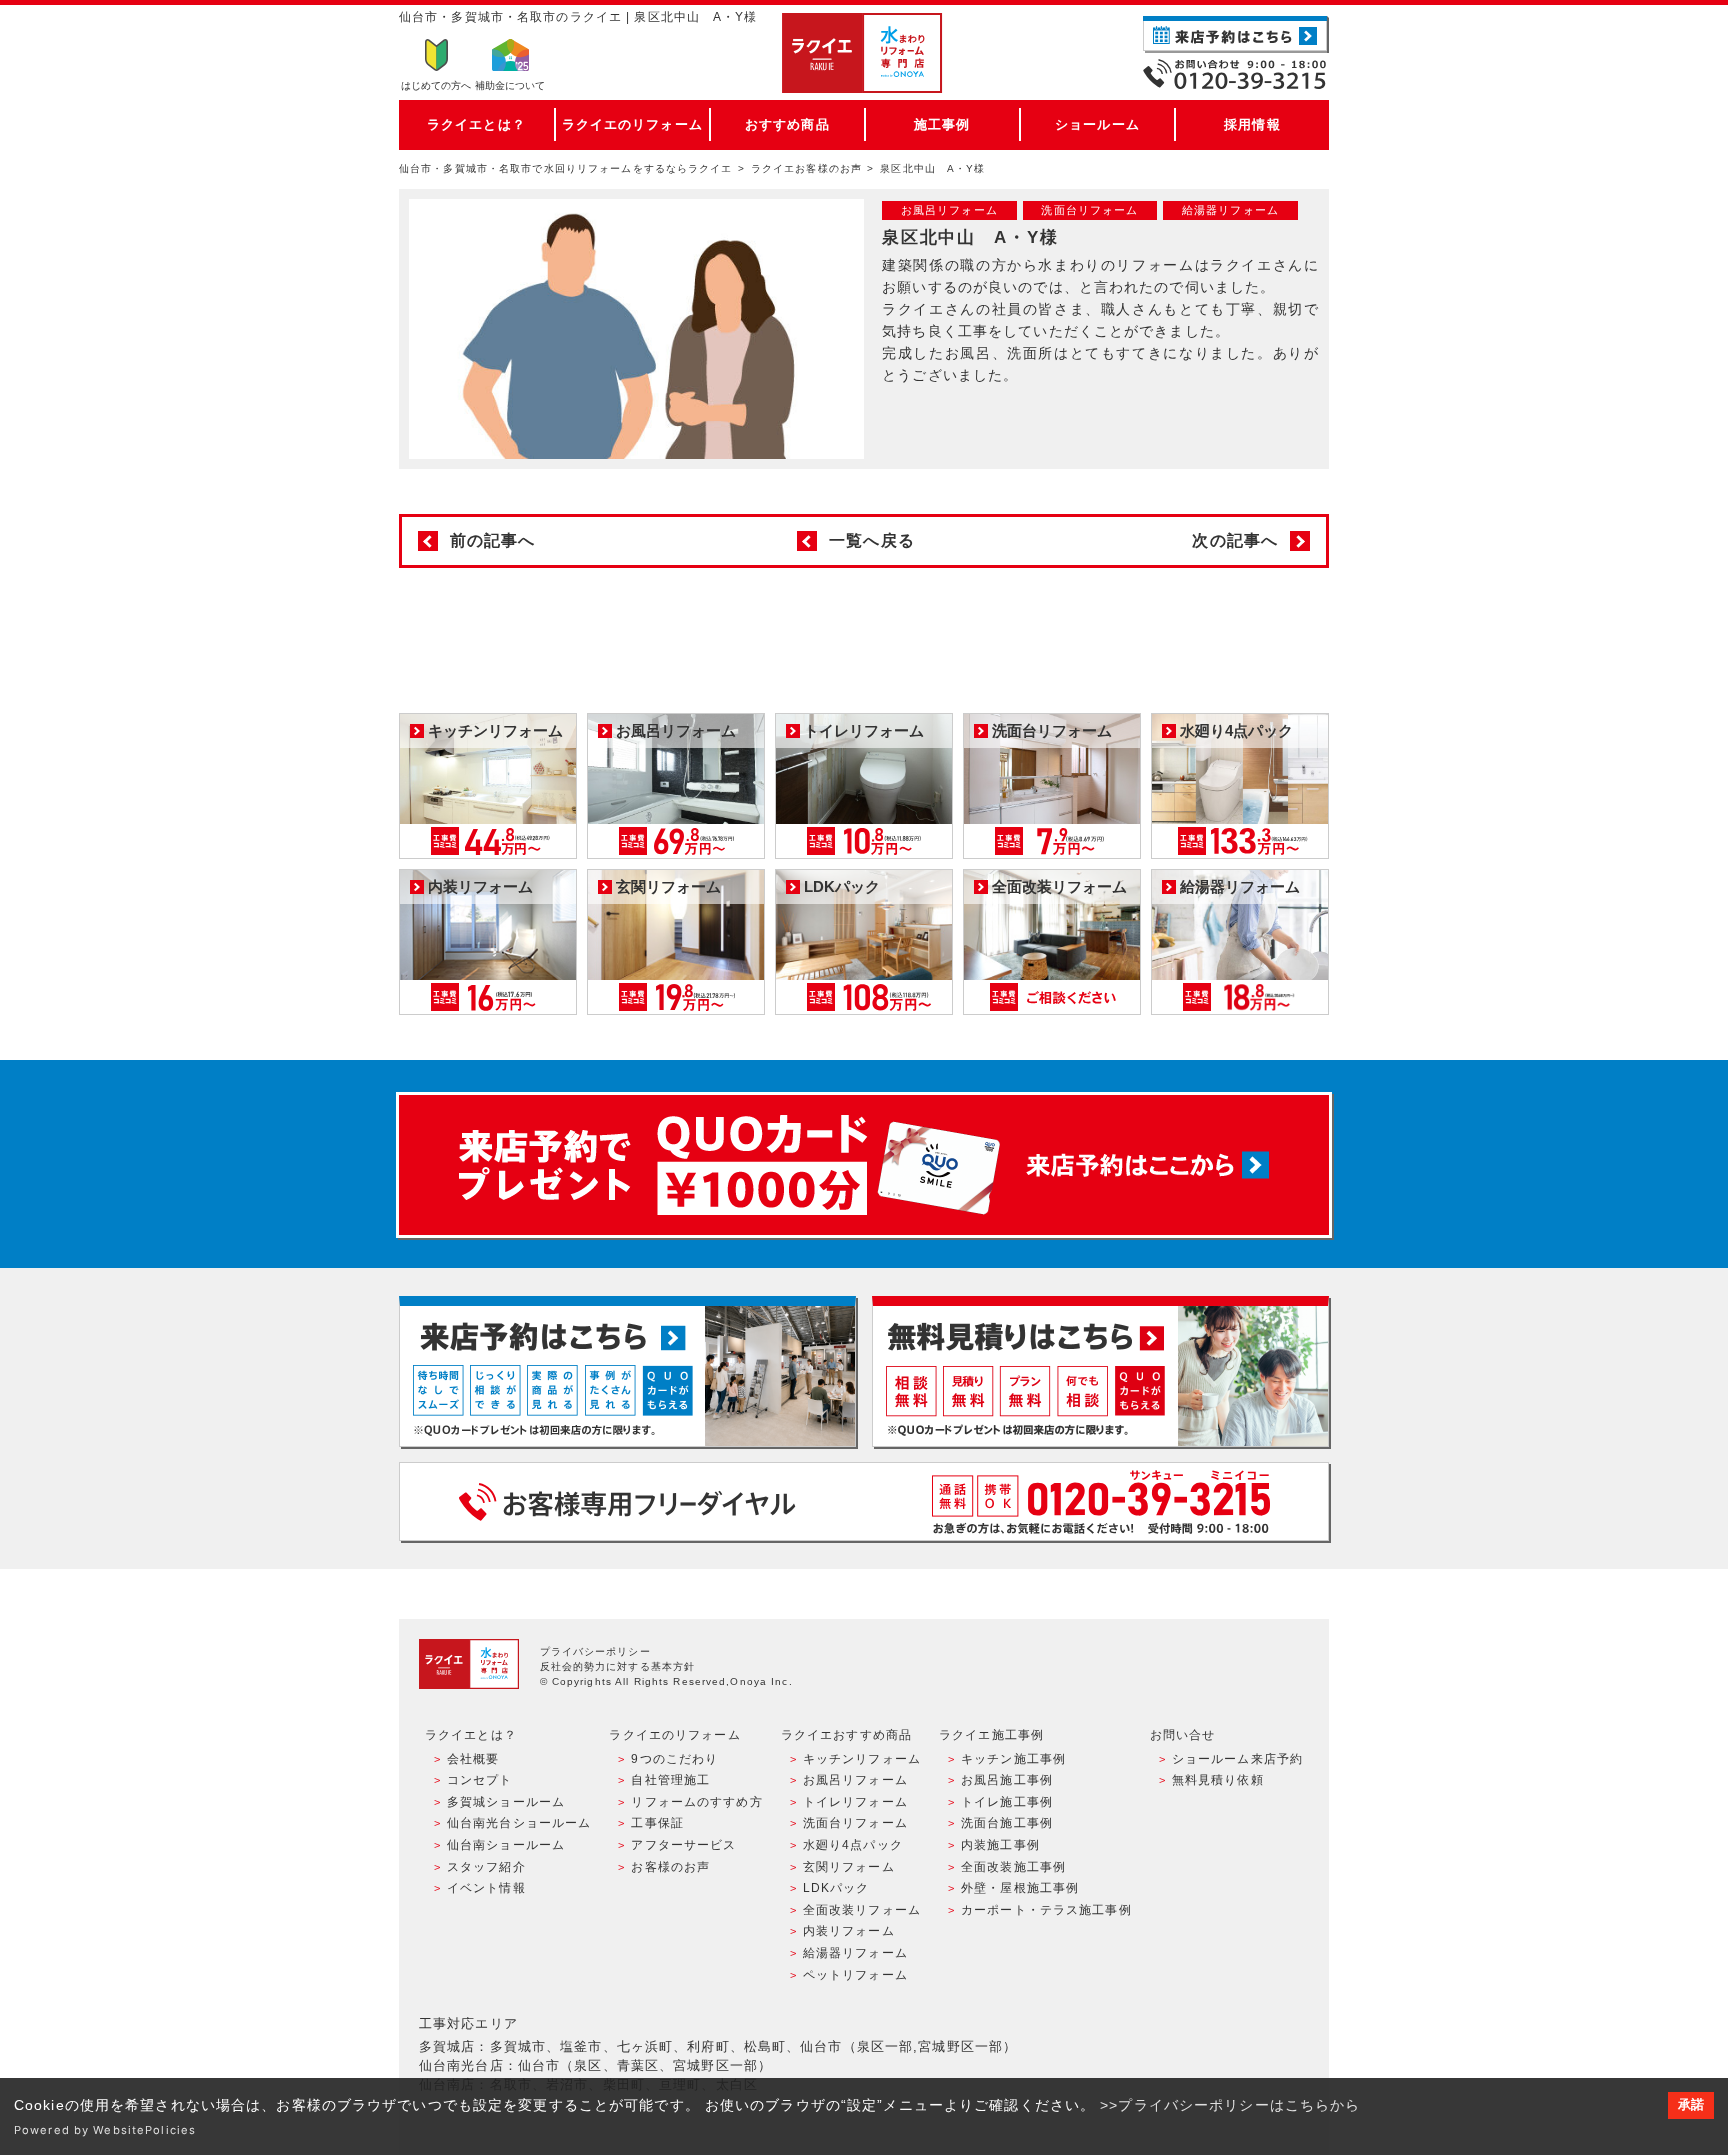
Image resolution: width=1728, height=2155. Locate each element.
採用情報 (1252, 124)
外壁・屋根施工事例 (1020, 1888)
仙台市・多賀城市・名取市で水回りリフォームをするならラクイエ (566, 168)
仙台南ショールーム (506, 1845)
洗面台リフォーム (855, 1823)
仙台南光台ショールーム (519, 1823)
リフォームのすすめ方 (696, 1802)
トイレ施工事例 (1007, 1802)
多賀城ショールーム (506, 1802)
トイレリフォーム (855, 1802)
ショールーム (1097, 124)
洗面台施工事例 (1007, 1823)
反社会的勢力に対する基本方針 (618, 1666)
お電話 (1236, 74)
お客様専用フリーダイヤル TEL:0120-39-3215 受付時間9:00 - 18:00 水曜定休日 (864, 1501)
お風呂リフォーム (855, 1780)
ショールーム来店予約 (1237, 1759)
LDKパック (836, 1888)
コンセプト (480, 1780)
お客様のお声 (670, 1867)
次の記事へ (1235, 540)
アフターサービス (683, 1845)
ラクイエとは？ (476, 124)
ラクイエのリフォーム (632, 124)
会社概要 (473, 1759)
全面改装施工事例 (1013, 1867)
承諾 (1691, 2105)
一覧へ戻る (872, 540)
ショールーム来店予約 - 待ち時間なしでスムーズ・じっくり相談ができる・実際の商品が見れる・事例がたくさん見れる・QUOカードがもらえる (627, 1371)
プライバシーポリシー (595, 1651)
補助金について (510, 85)
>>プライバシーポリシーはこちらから (1230, 2105)
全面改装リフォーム (862, 1910)
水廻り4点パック (853, 1845)
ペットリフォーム (855, 1975)
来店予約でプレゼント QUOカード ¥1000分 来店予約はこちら (864, 1165)
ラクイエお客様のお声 (806, 168)
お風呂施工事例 (1007, 1780)
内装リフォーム (849, 1931)
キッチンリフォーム (862, 1759)
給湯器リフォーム (855, 1953)
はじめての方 (436, 85)
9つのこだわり (674, 1759)
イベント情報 (486, 1888)
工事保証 (657, 1823)
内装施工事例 (1000, 1845)
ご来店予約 (1236, 34)
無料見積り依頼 (1218, 1780)
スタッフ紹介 (486, 1867)
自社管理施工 (670, 1780)
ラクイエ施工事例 (991, 1735)
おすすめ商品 (787, 124)
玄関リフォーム (849, 1867)
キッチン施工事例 (1013, 1759)
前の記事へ (493, 540)
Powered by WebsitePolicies (105, 2130)
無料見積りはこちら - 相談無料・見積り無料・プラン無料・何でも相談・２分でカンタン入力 (1100, 1371)
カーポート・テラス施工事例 (1046, 1910)
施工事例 (942, 124)
